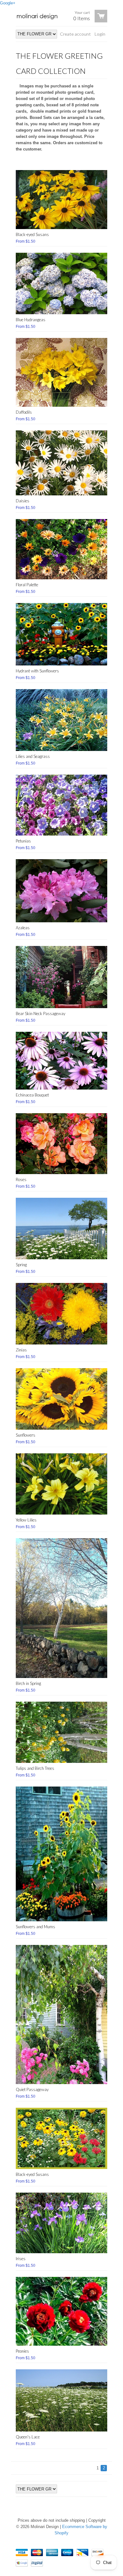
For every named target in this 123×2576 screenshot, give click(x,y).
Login (100, 34)
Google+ (8, 3)
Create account (75, 34)
